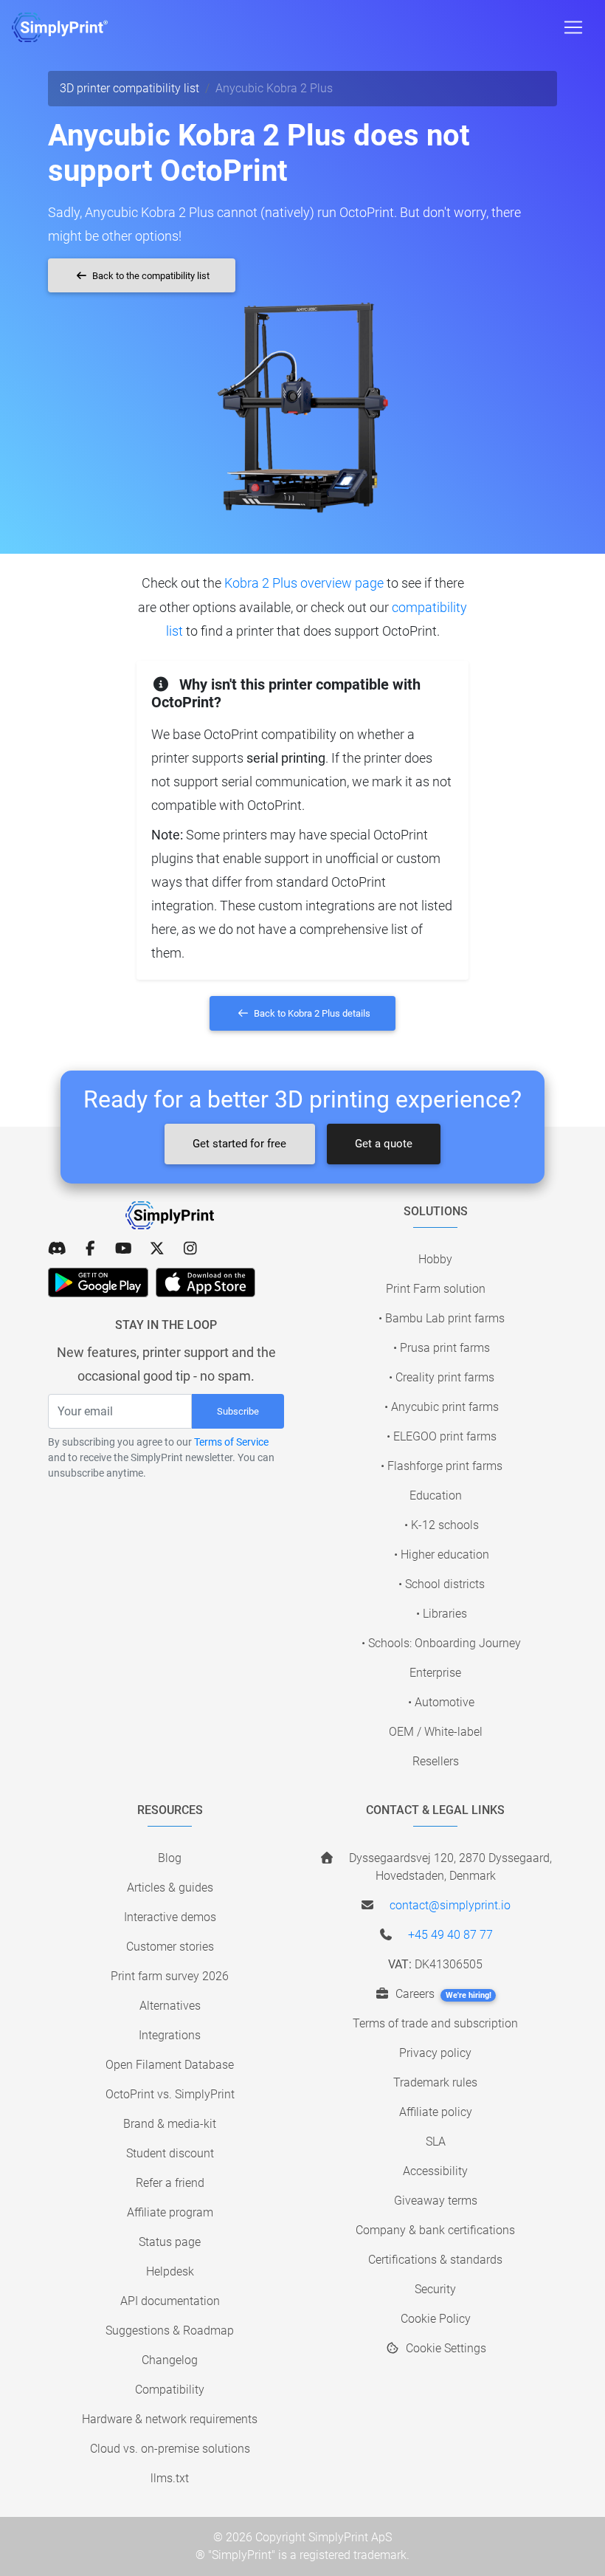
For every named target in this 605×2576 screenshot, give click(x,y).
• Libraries (442, 1614)
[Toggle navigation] (573, 27)
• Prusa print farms (442, 1348)
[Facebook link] (90, 1248)
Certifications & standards (435, 2260)
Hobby (435, 1259)
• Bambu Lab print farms (442, 1318)
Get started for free (239, 1144)
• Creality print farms (442, 1377)
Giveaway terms (436, 2201)
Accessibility (435, 2171)
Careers (442, 1994)
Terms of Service (231, 1442)
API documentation (170, 2301)
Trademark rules (435, 2082)
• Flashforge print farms (442, 1466)
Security (435, 2289)
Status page (170, 2242)
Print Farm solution (436, 1289)
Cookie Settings (445, 2348)
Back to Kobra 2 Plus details (311, 1013)
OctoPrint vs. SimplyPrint (170, 2094)
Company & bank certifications (435, 2230)
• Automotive (441, 1702)
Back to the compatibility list (150, 276)
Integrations (170, 2035)
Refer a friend (170, 2183)
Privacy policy (435, 2053)
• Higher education (442, 1555)
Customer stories (170, 1947)
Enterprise (435, 1673)
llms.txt (170, 2478)
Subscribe (238, 1411)
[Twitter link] (157, 1248)
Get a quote (384, 1144)
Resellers (436, 1761)
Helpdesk (170, 2271)
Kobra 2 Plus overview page (304, 583)
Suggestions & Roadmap (170, 2331)
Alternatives (170, 2006)
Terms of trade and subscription (435, 2023)
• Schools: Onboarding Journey (441, 1643)
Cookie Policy (436, 2319)
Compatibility (170, 2390)
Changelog (170, 2360)
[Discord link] (57, 1248)
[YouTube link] (124, 1248)
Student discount (170, 2153)
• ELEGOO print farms (442, 1436)
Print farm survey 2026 (170, 1976)
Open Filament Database (170, 2065)
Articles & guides (170, 1888)
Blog (170, 1858)
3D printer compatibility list (129, 88)
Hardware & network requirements (170, 2419)
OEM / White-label (436, 1732)
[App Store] (205, 1282)
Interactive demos (170, 1917)
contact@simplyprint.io (450, 1905)
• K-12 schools (442, 1525)
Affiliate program (170, 2212)
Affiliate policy (436, 2112)
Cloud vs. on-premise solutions (170, 2449)
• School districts (442, 1584)
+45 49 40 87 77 (450, 1935)
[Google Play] (98, 1282)
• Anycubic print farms (442, 1407)
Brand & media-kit (170, 2124)
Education (436, 1495)
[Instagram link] (190, 1248)
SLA (436, 2141)
